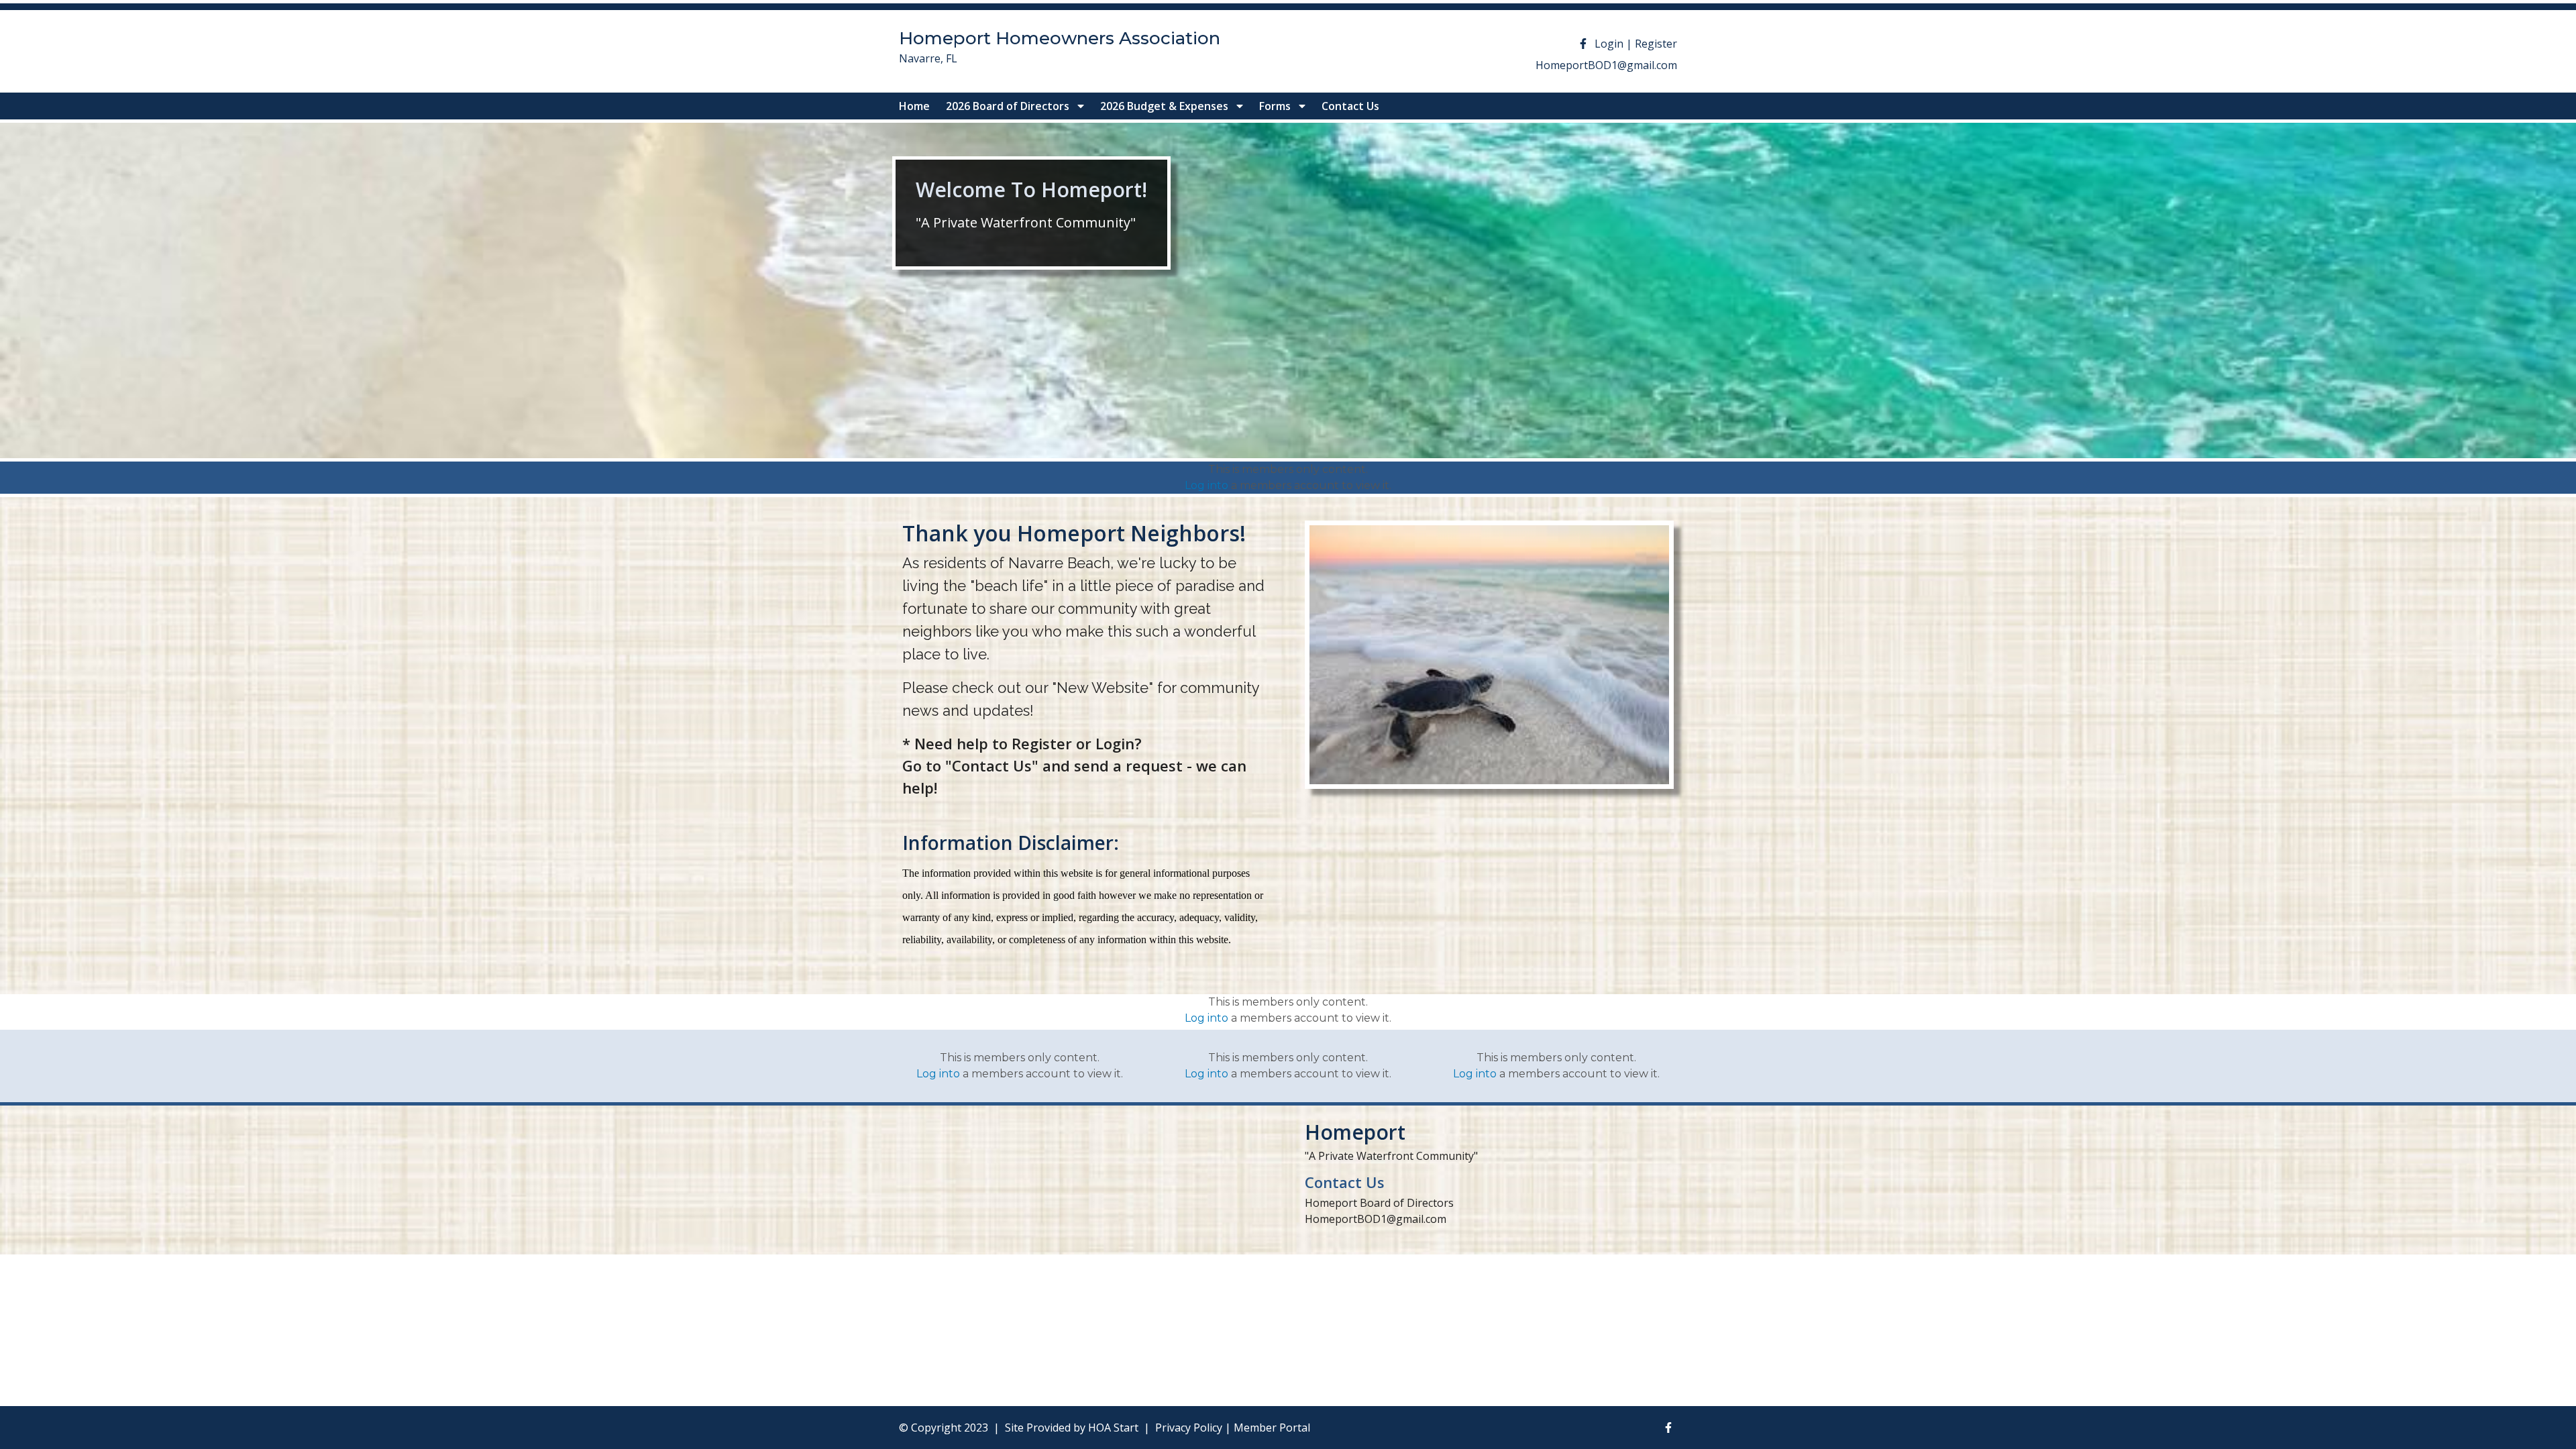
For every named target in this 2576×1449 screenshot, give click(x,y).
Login (1609, 44)
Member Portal (1272, 1428)
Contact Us (1350, 106)
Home (914, 106)
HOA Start (1113, 1428)
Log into (1206, 485)
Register (1656, 44)
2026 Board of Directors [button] (1009, 106)
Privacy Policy (1189, 1428)
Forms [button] (1276, 106)
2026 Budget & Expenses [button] (1166, 106)
